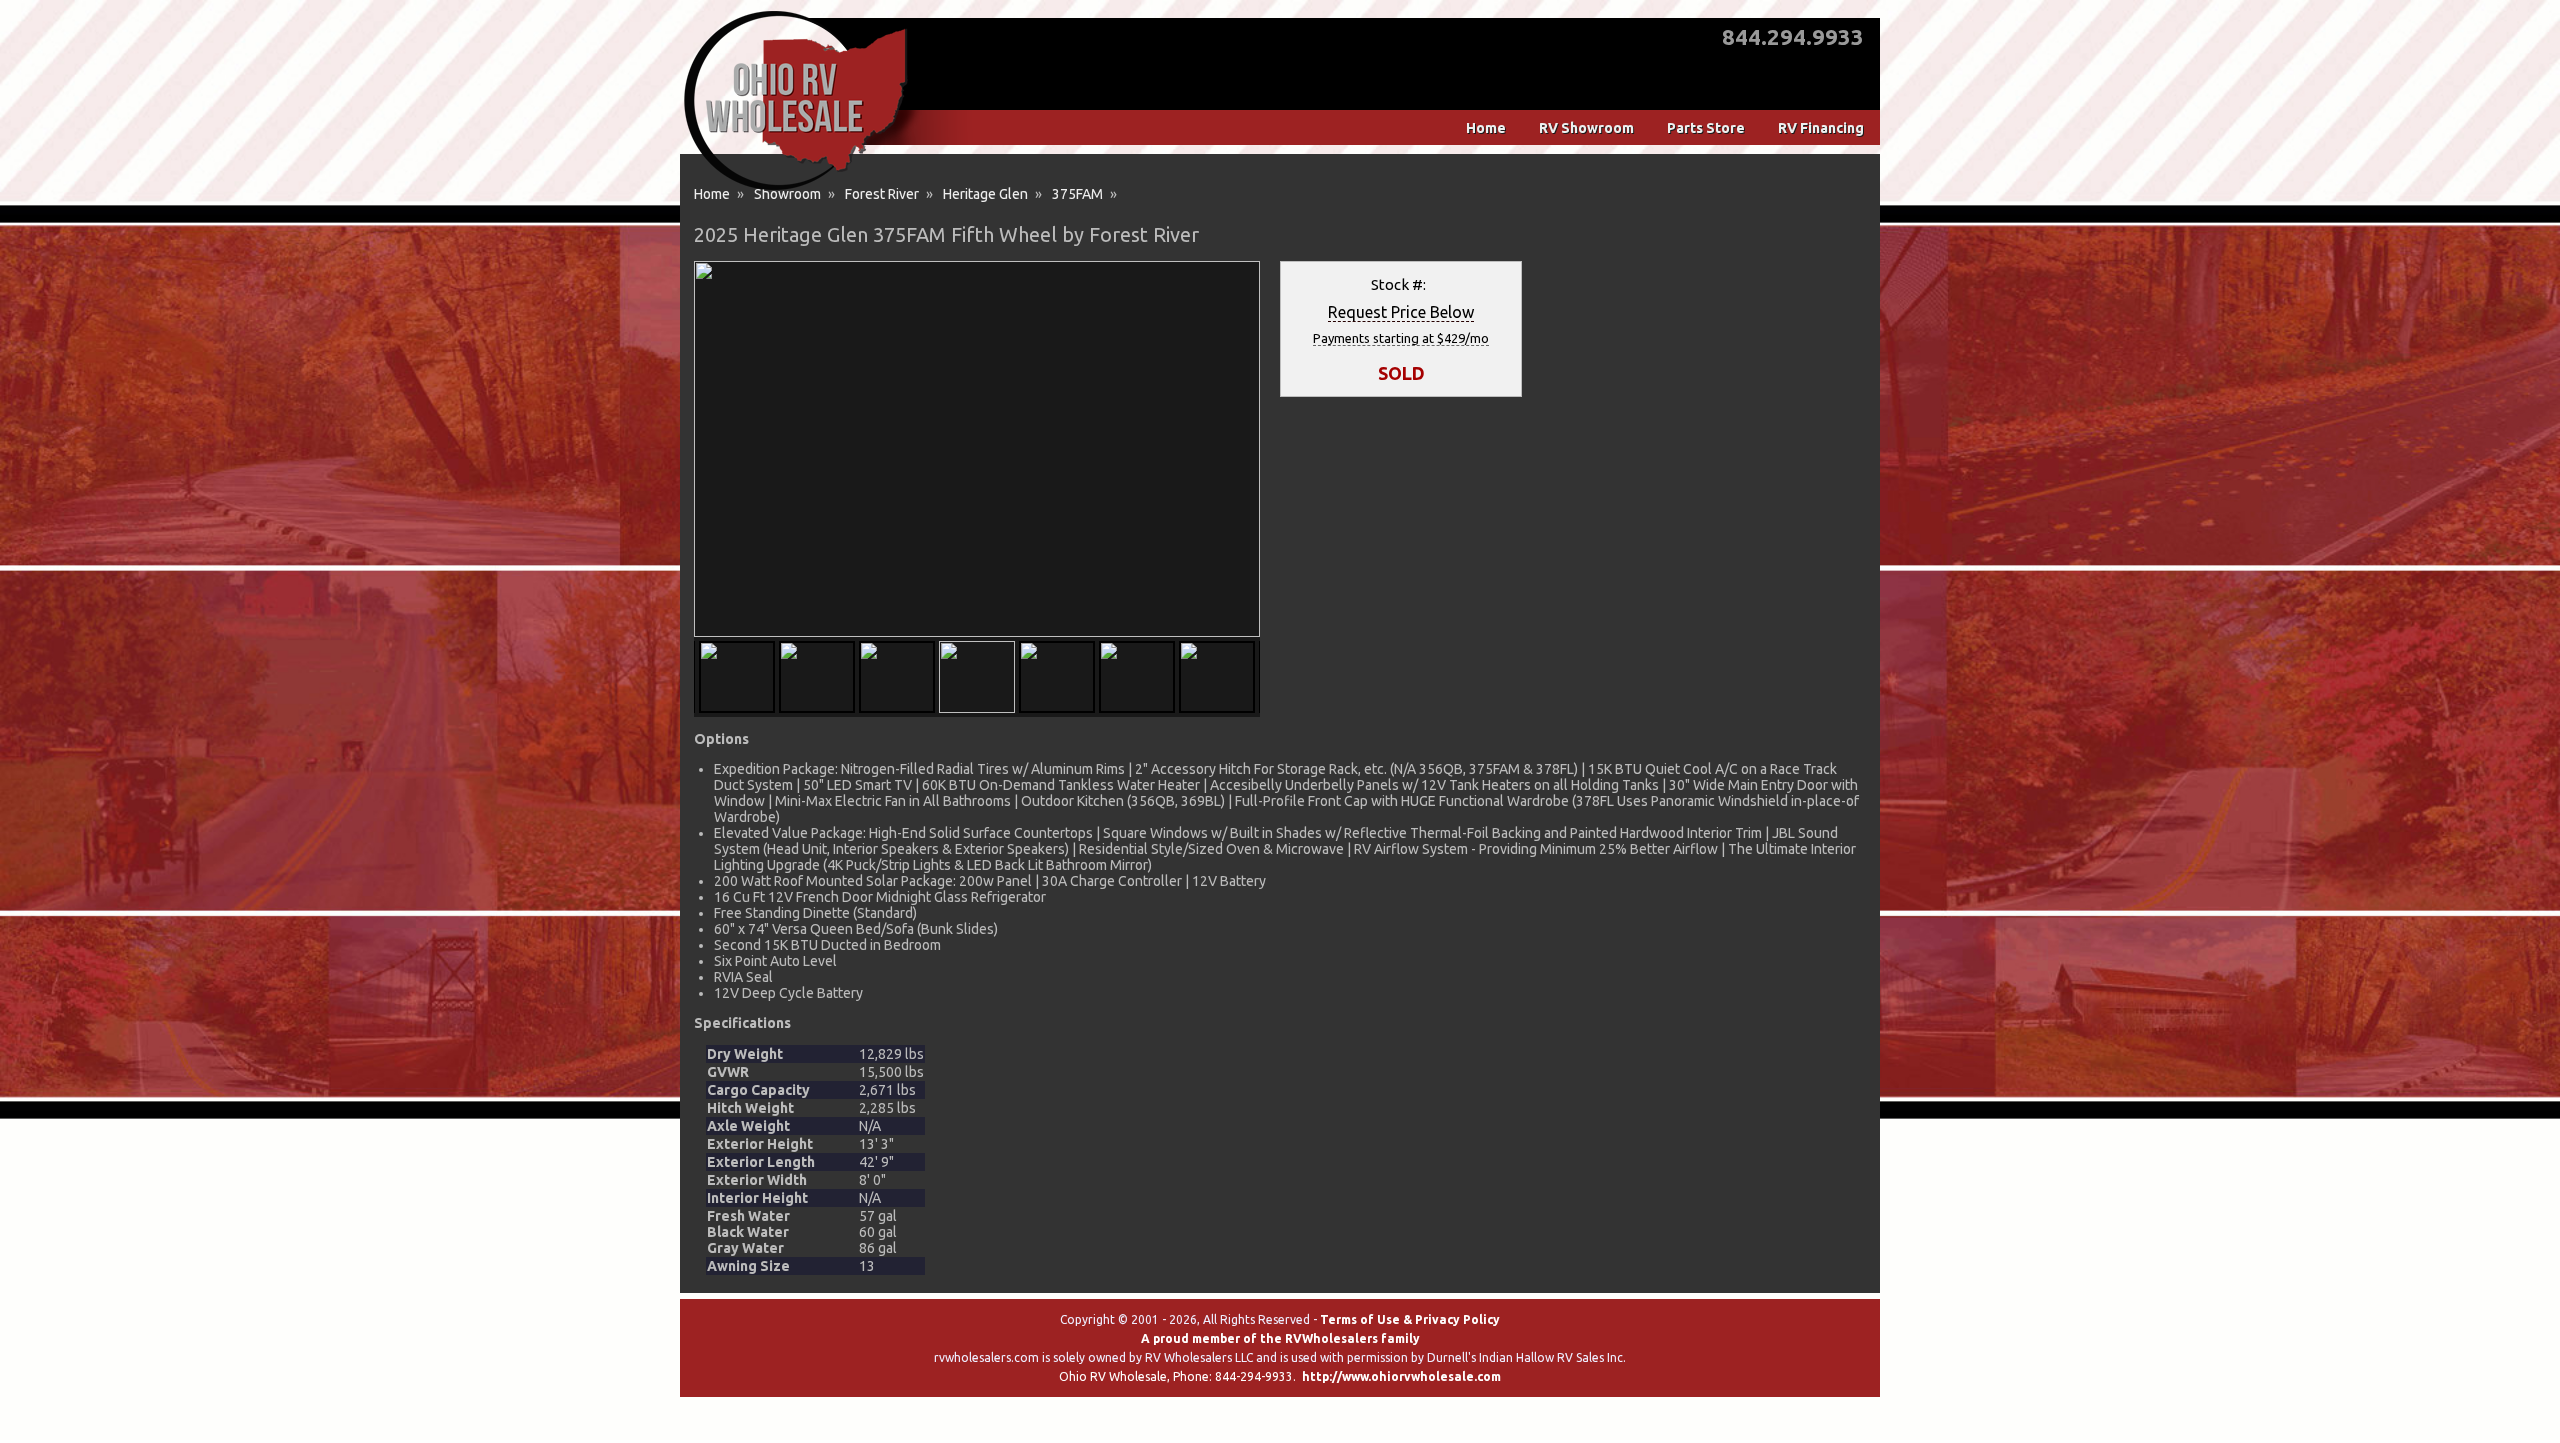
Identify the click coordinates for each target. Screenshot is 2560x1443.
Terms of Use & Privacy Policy (1410, 1319)
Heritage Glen (985, 194)
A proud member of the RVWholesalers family (1280, 1338)
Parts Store (1706, 128)
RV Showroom (1586, 128)
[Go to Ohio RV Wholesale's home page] (795, 190)
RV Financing (1821, 128)
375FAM (1077, 194)
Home (1486, 128)
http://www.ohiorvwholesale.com (1401, 1376)
